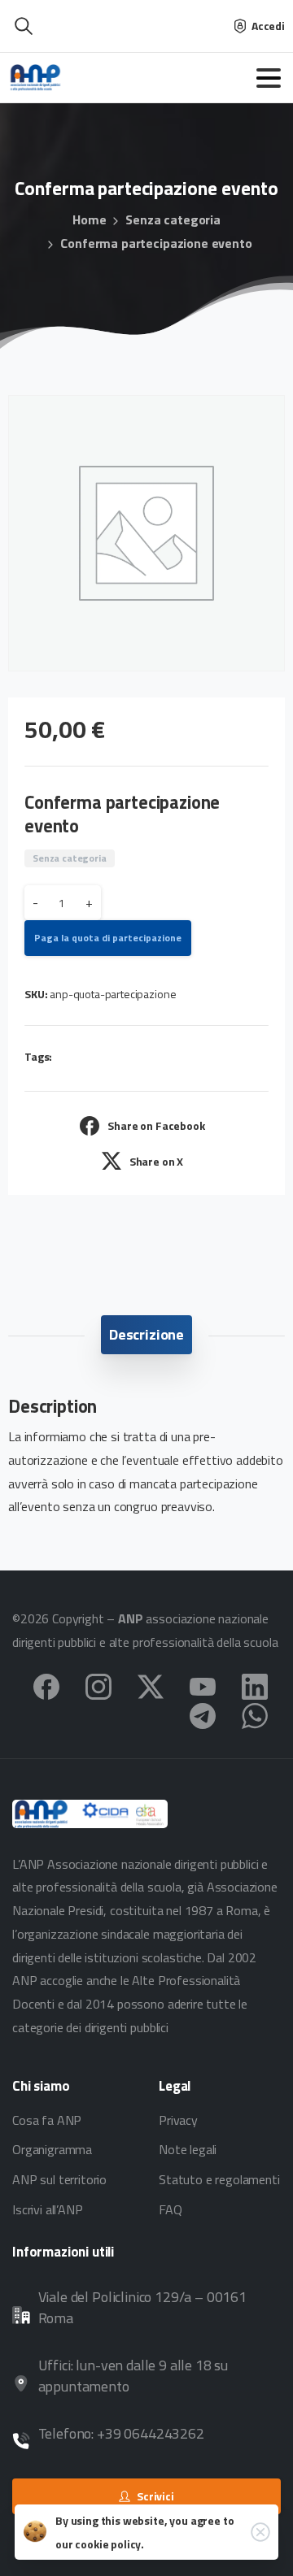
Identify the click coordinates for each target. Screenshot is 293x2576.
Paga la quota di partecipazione (108, 938)
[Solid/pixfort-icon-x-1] (151, 1685)
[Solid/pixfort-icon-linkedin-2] (255, 1685)
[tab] (146, 1335)
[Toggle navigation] (269, 78)
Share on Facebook (156, 1125)
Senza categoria (173, 219)
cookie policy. (109, 2544)
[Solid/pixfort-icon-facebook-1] (46, 1685)
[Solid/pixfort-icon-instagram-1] (98, 1685)
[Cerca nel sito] (24, 26)
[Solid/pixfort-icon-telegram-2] (203, 1714)
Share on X (156, 1161)
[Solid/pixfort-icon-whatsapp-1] (255, 1714)
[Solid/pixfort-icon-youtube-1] (203, 1685)
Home (89, 219)
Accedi (268, 26)
